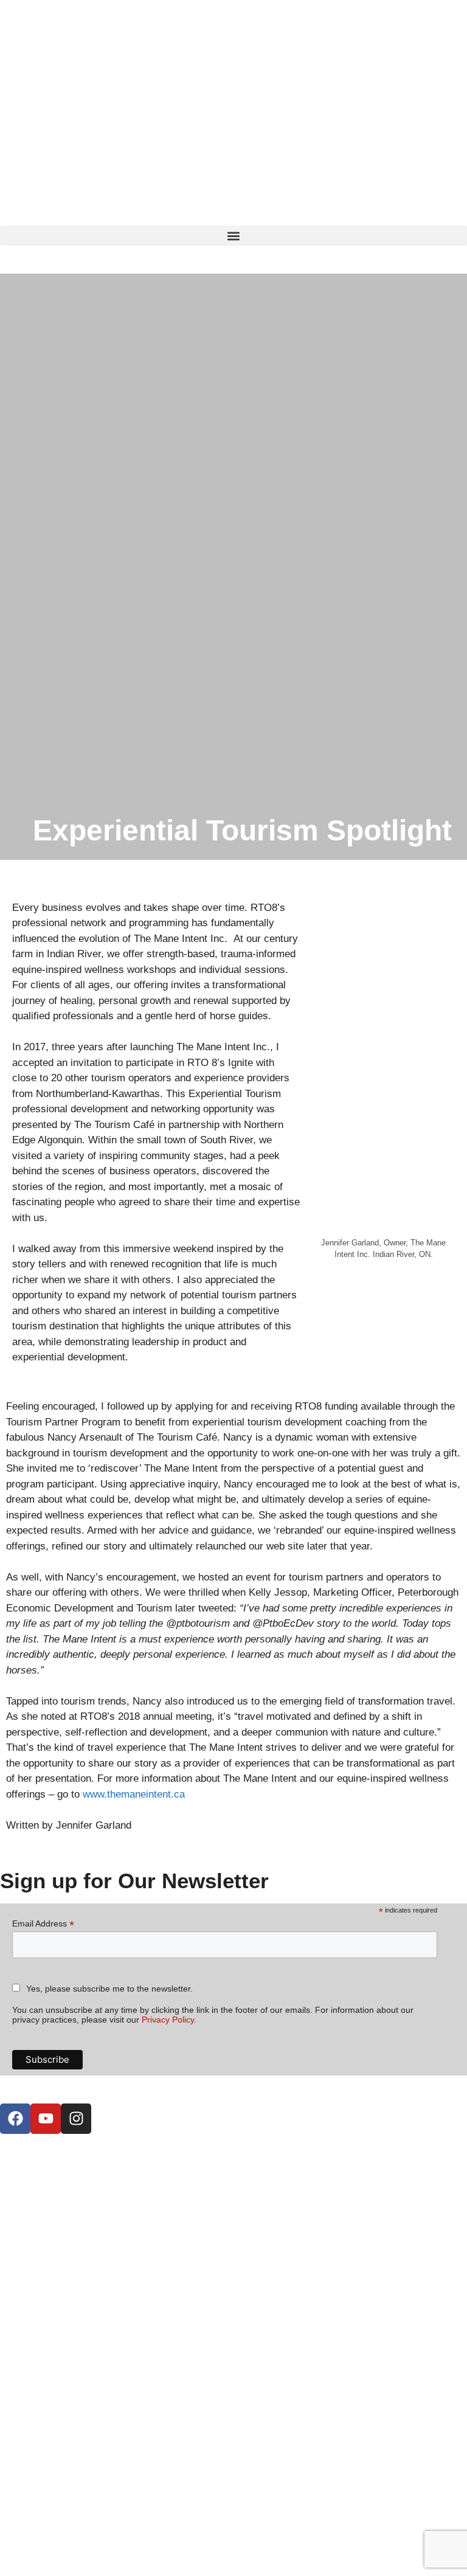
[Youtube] (46, 2119)
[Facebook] (15, 2119)
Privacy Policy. (169, 2020)
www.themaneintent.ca (134, 1794)
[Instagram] (76, 2119)
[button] (233, 236)
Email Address (43, 1924)
